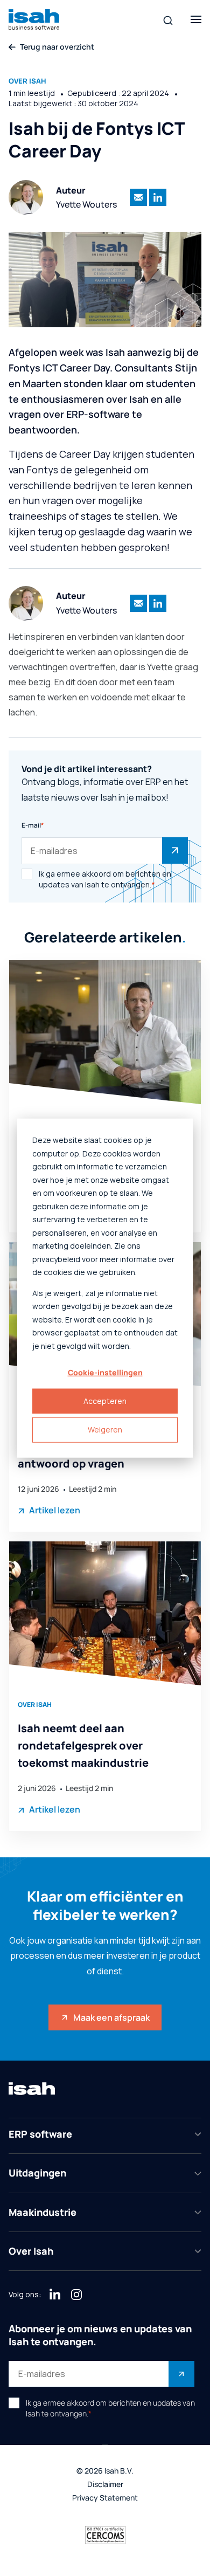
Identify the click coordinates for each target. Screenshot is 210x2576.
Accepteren (105, 1401)
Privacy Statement (105, 2498)
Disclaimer (105, 2485)
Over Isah (27, 81)
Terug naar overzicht (57, 47)
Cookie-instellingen (105, 1372)
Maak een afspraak (111, 2017)
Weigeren (105, 1430)
